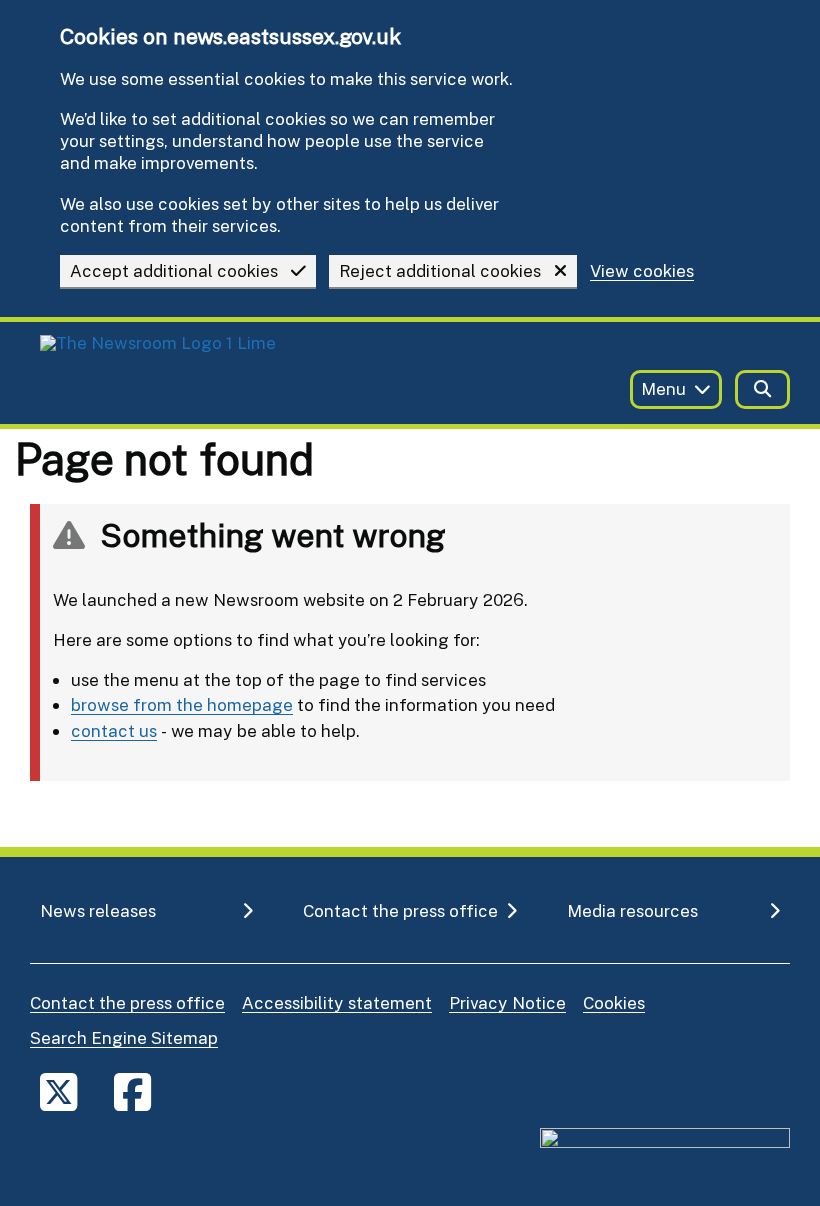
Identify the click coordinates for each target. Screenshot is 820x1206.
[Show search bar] (762, 389)
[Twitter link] (58, 1091)
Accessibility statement (337, 1002)
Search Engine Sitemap (124, 1037)
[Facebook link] (132, 1091)
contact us (114, 730)
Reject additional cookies (440, 270)
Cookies (614, 1002)
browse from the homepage (182, 704)
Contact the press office (127, 1002)
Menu (663, 388)
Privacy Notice (507, 1002)
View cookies (642, 271)
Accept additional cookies (174, 270)
